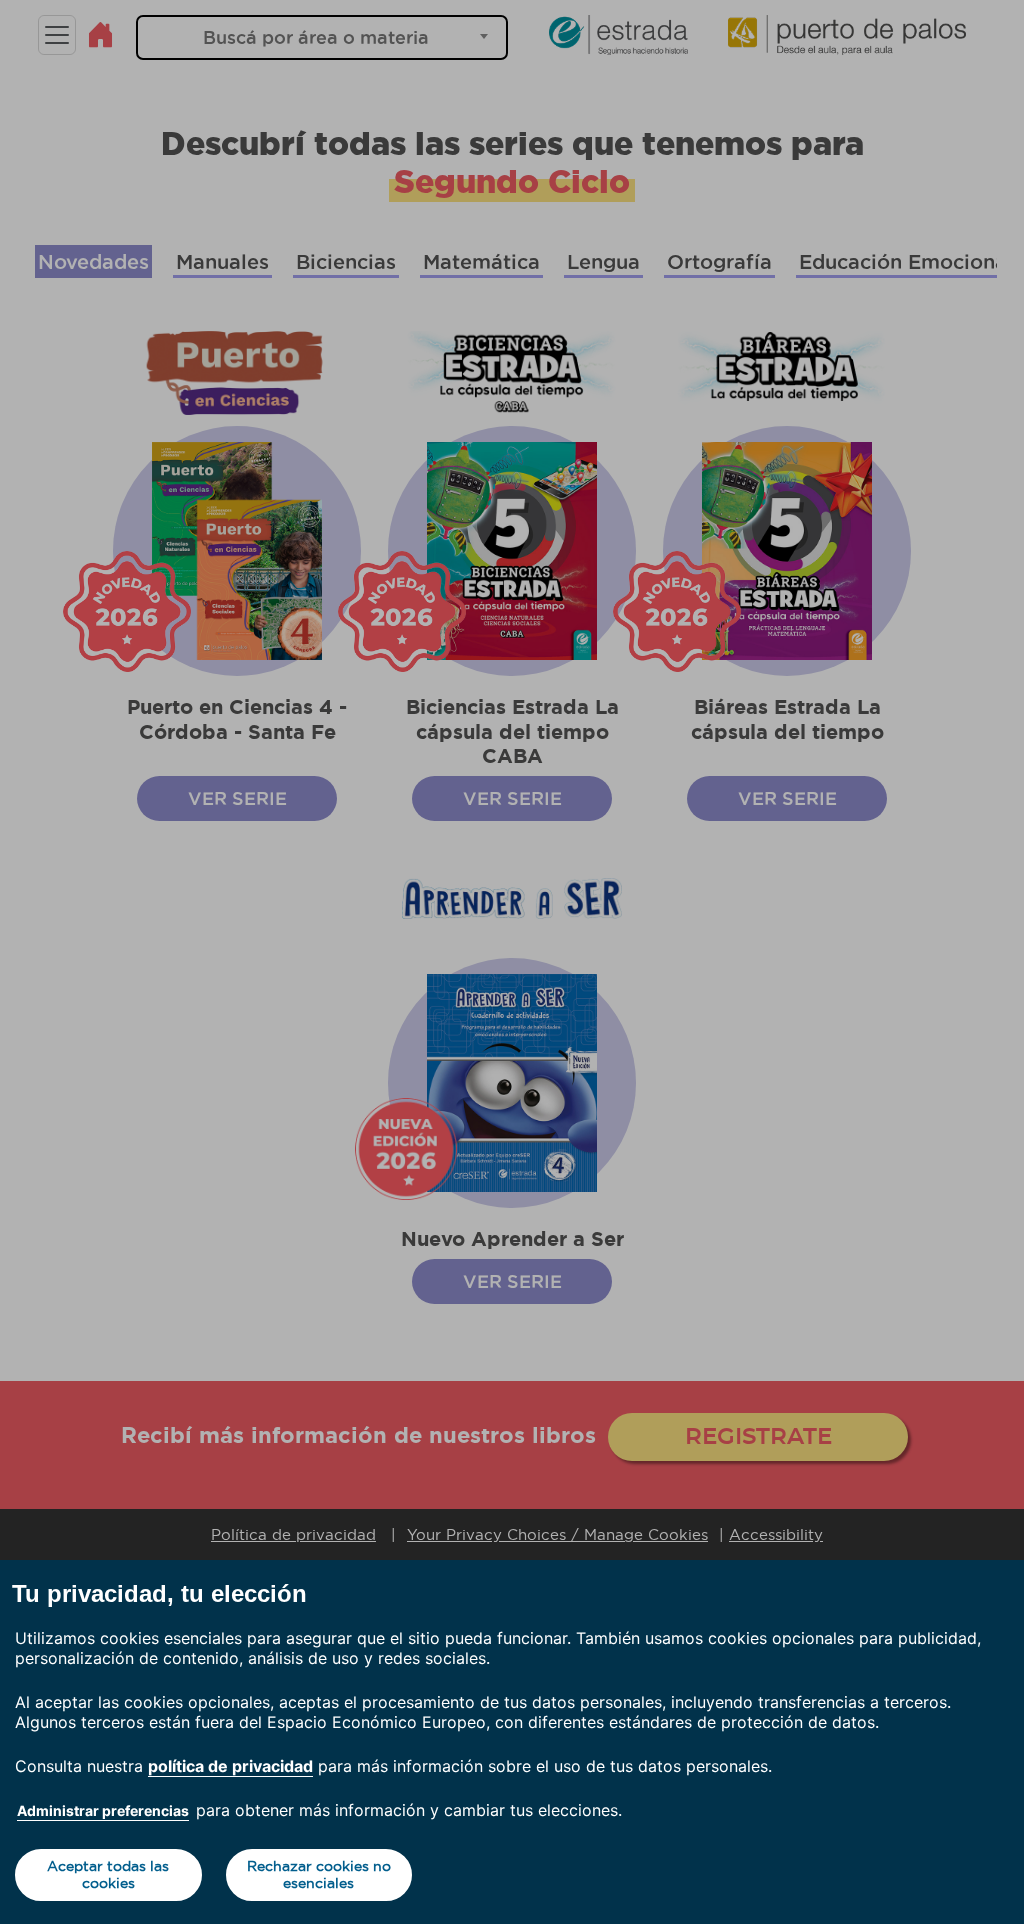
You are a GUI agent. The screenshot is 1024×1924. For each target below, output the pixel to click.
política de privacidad (230, 1766)
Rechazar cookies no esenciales (319, 1874)
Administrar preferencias (103, 1810)
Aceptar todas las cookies (108, 1874)
